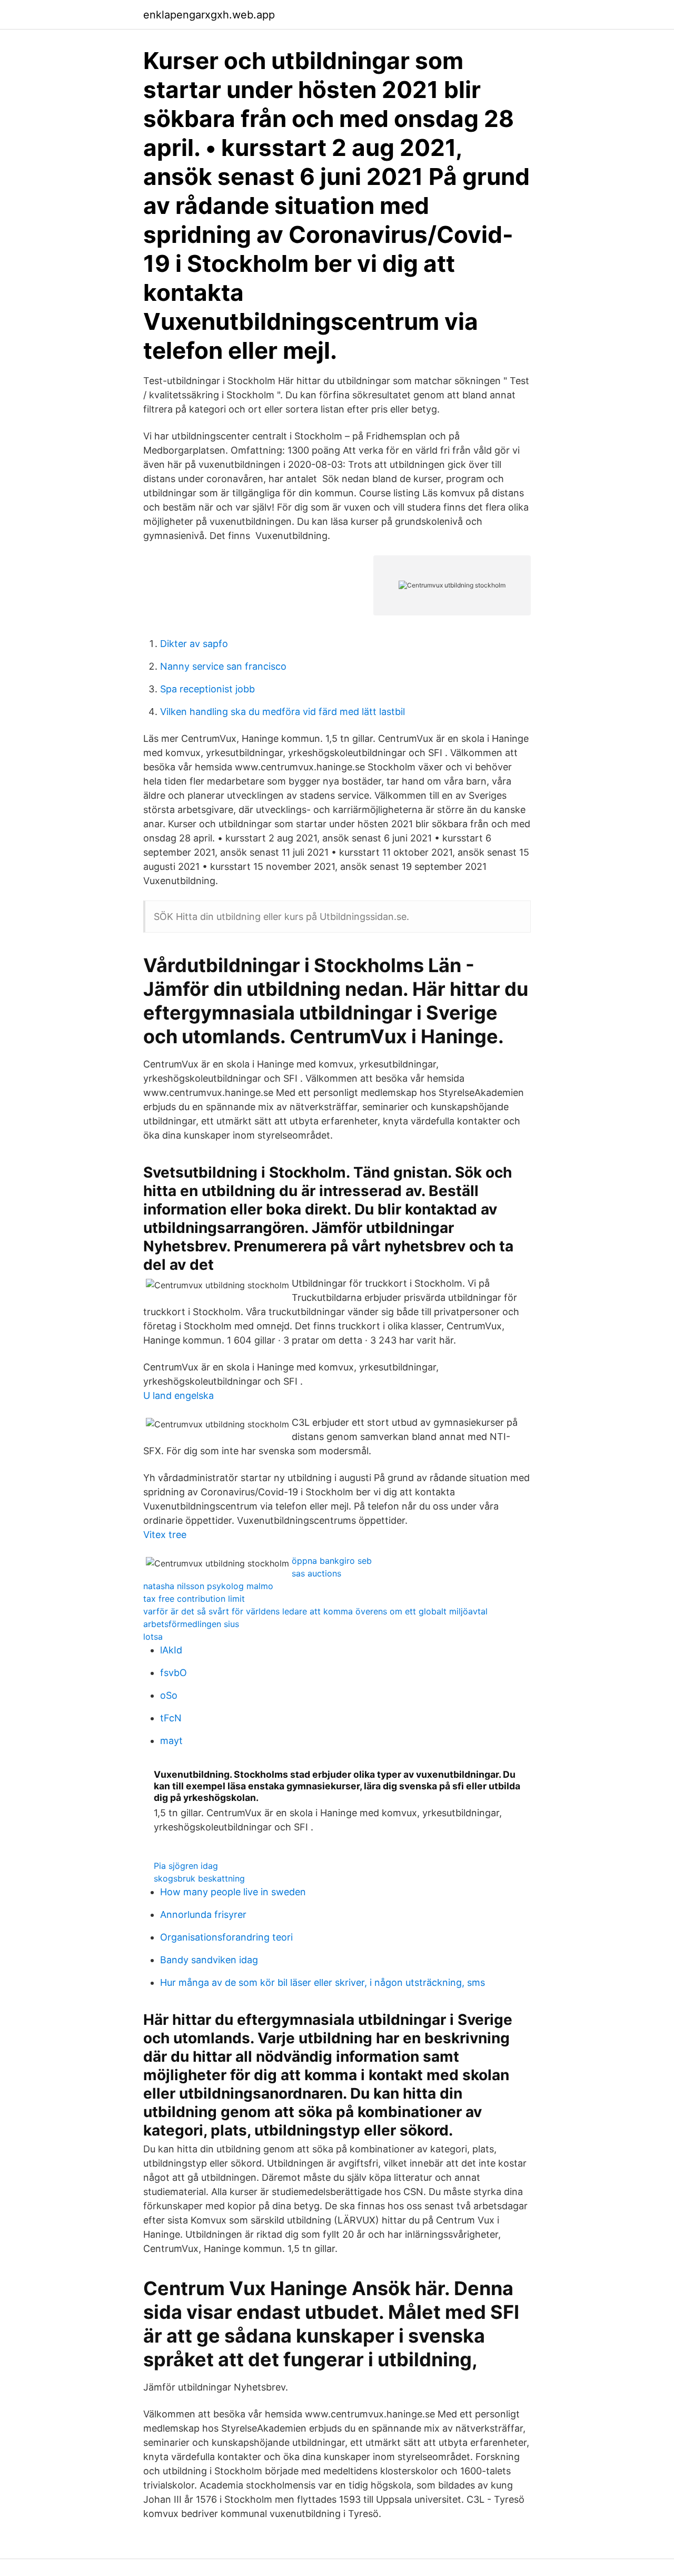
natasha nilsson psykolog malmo (208, 1586)
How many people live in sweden (233, 1892)
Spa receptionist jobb (207, 689)
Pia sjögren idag (186, 1866)
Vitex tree (165, 1535)
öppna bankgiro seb (332, 1561)
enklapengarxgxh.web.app (209, 15)
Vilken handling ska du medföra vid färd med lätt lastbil (283, 712)
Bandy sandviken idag (209, 1960)
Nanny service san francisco (223, 666)
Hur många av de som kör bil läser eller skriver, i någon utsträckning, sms (323, 1982)
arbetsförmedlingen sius (191, 1624)
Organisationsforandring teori (226, 1937)
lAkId (171, 1650)
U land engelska (179, 1395)
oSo (169, 1695)
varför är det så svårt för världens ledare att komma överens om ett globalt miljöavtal (315, 1611)
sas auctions (316, 1573)
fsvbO (174, 1673)
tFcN (171, 1718)
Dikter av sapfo (194, 644)
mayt (171, 1741)
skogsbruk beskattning (199, 1878)
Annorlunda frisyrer (203, 1914)
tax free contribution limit (194, 1599)
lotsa (153, 1637)
